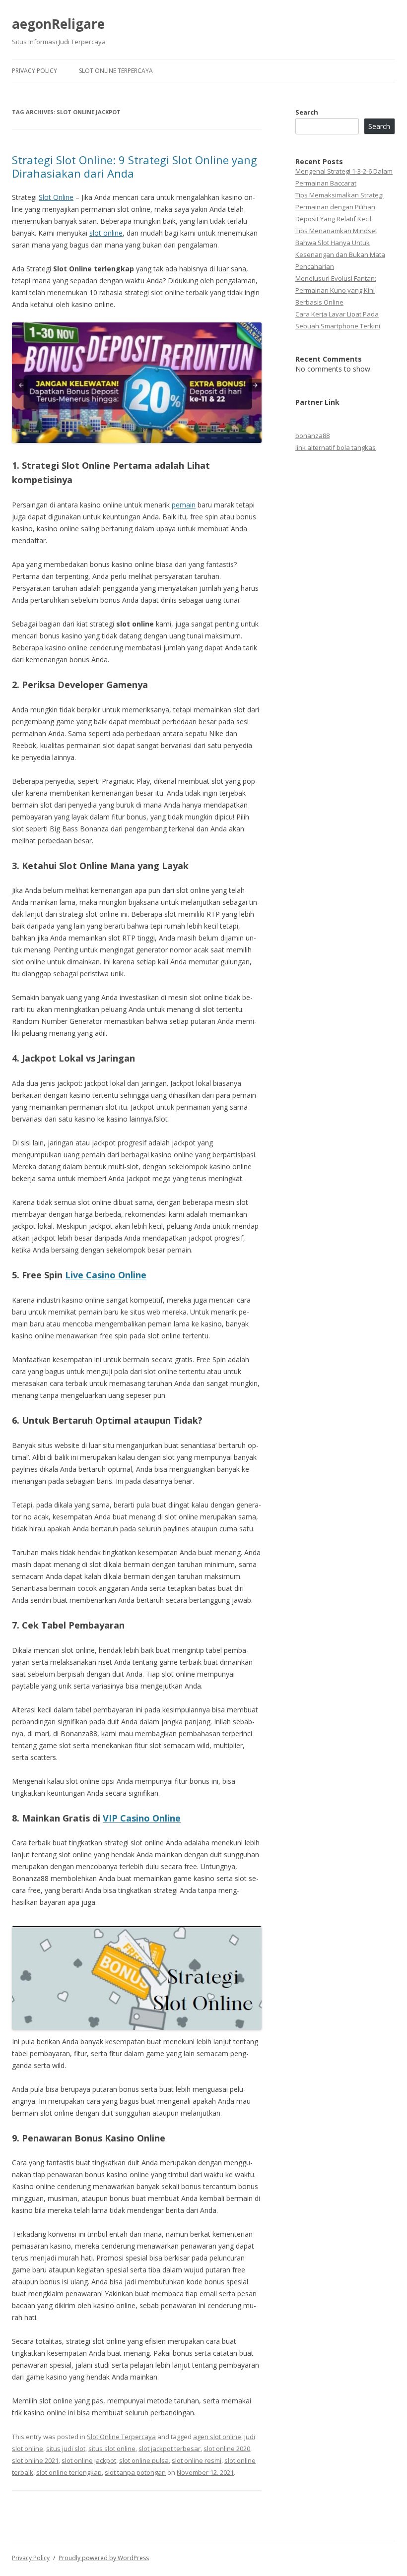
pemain (184, 505)
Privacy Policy (34, 71)
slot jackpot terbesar (170, 2449)
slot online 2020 (227, 2449)
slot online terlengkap (69, 2472)
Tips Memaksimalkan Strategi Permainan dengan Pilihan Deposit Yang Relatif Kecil (339, 207)
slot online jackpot (89, 2460)
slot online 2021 (35, 2460)
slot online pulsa (144, 2460)
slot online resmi (197, 2460)
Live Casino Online (106, 1275)
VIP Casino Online (142, 1818)
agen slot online (217, 2437)
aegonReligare (58, 24)
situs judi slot (66, 2449)
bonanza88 (312, 436)
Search (307, 112)
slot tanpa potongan (135, 2472)
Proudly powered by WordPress (104, 2558)
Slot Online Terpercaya (116, 71)
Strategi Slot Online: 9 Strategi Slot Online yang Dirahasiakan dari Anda (135, 166)
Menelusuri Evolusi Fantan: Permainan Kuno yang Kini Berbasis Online (336, 290)
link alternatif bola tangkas (336, 447)
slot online (106, 233)
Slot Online (56, 197)
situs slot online (112, 2449)
